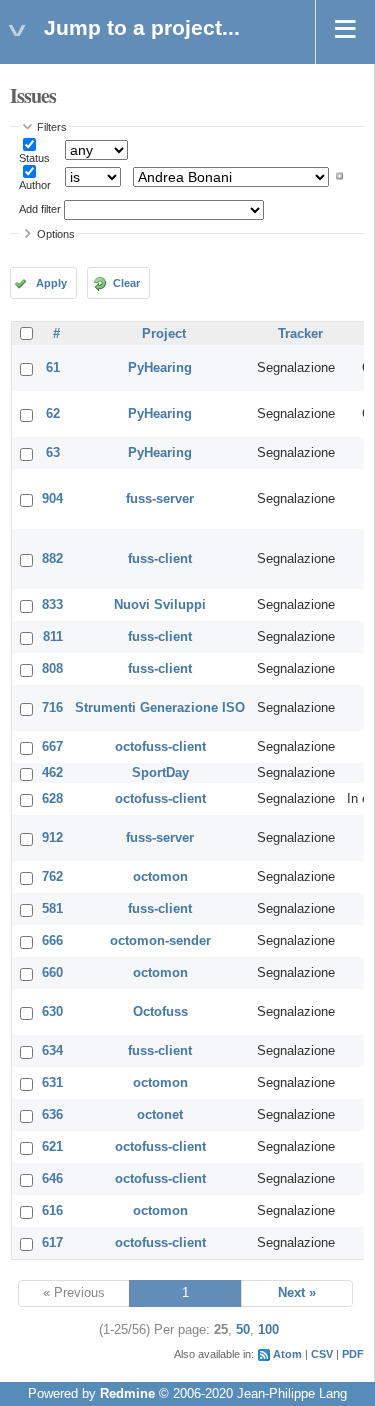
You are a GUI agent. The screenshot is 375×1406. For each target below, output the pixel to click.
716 (52, 708)
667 (52, 747)
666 (52, 941)
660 (52, 973)
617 (52, 1243)
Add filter (40, 209)
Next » (297, 1293)
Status (34, 158)
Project (164, 334)
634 (52, 1051)
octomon (160, 877)
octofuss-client (160, 747)
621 (52, 1147)
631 (52, 1083)
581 (52, 909)
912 (52, 838)
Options (56, 234)
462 (52, 773)
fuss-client (160, 559)
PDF (353, 1354)
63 (53, 453)
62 (53, 414)
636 (52, 1115)
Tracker (300, 334)
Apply (51, 283)
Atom (287, 1354)
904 (52, 499)
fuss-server (160, 499)
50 (243, 1330)
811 (53, 637)
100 (268, 1330)
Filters (52, 127)
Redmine (127, 1394)
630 (52, 1012)
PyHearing (160, 368)
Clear (126, 283)
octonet (160, 1115)
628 (52, 799)
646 (52, 1179)
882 (52, 559)
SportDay (160, 773)
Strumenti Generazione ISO (160, 708)
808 (52, 669)
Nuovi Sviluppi (160, 605)
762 (52, 877)
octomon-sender (160, 941)
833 (52, 605)
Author (35, 185)
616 (52, 1211)
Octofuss (160, 1012)
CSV (322, 1354)
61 (53, 368)
